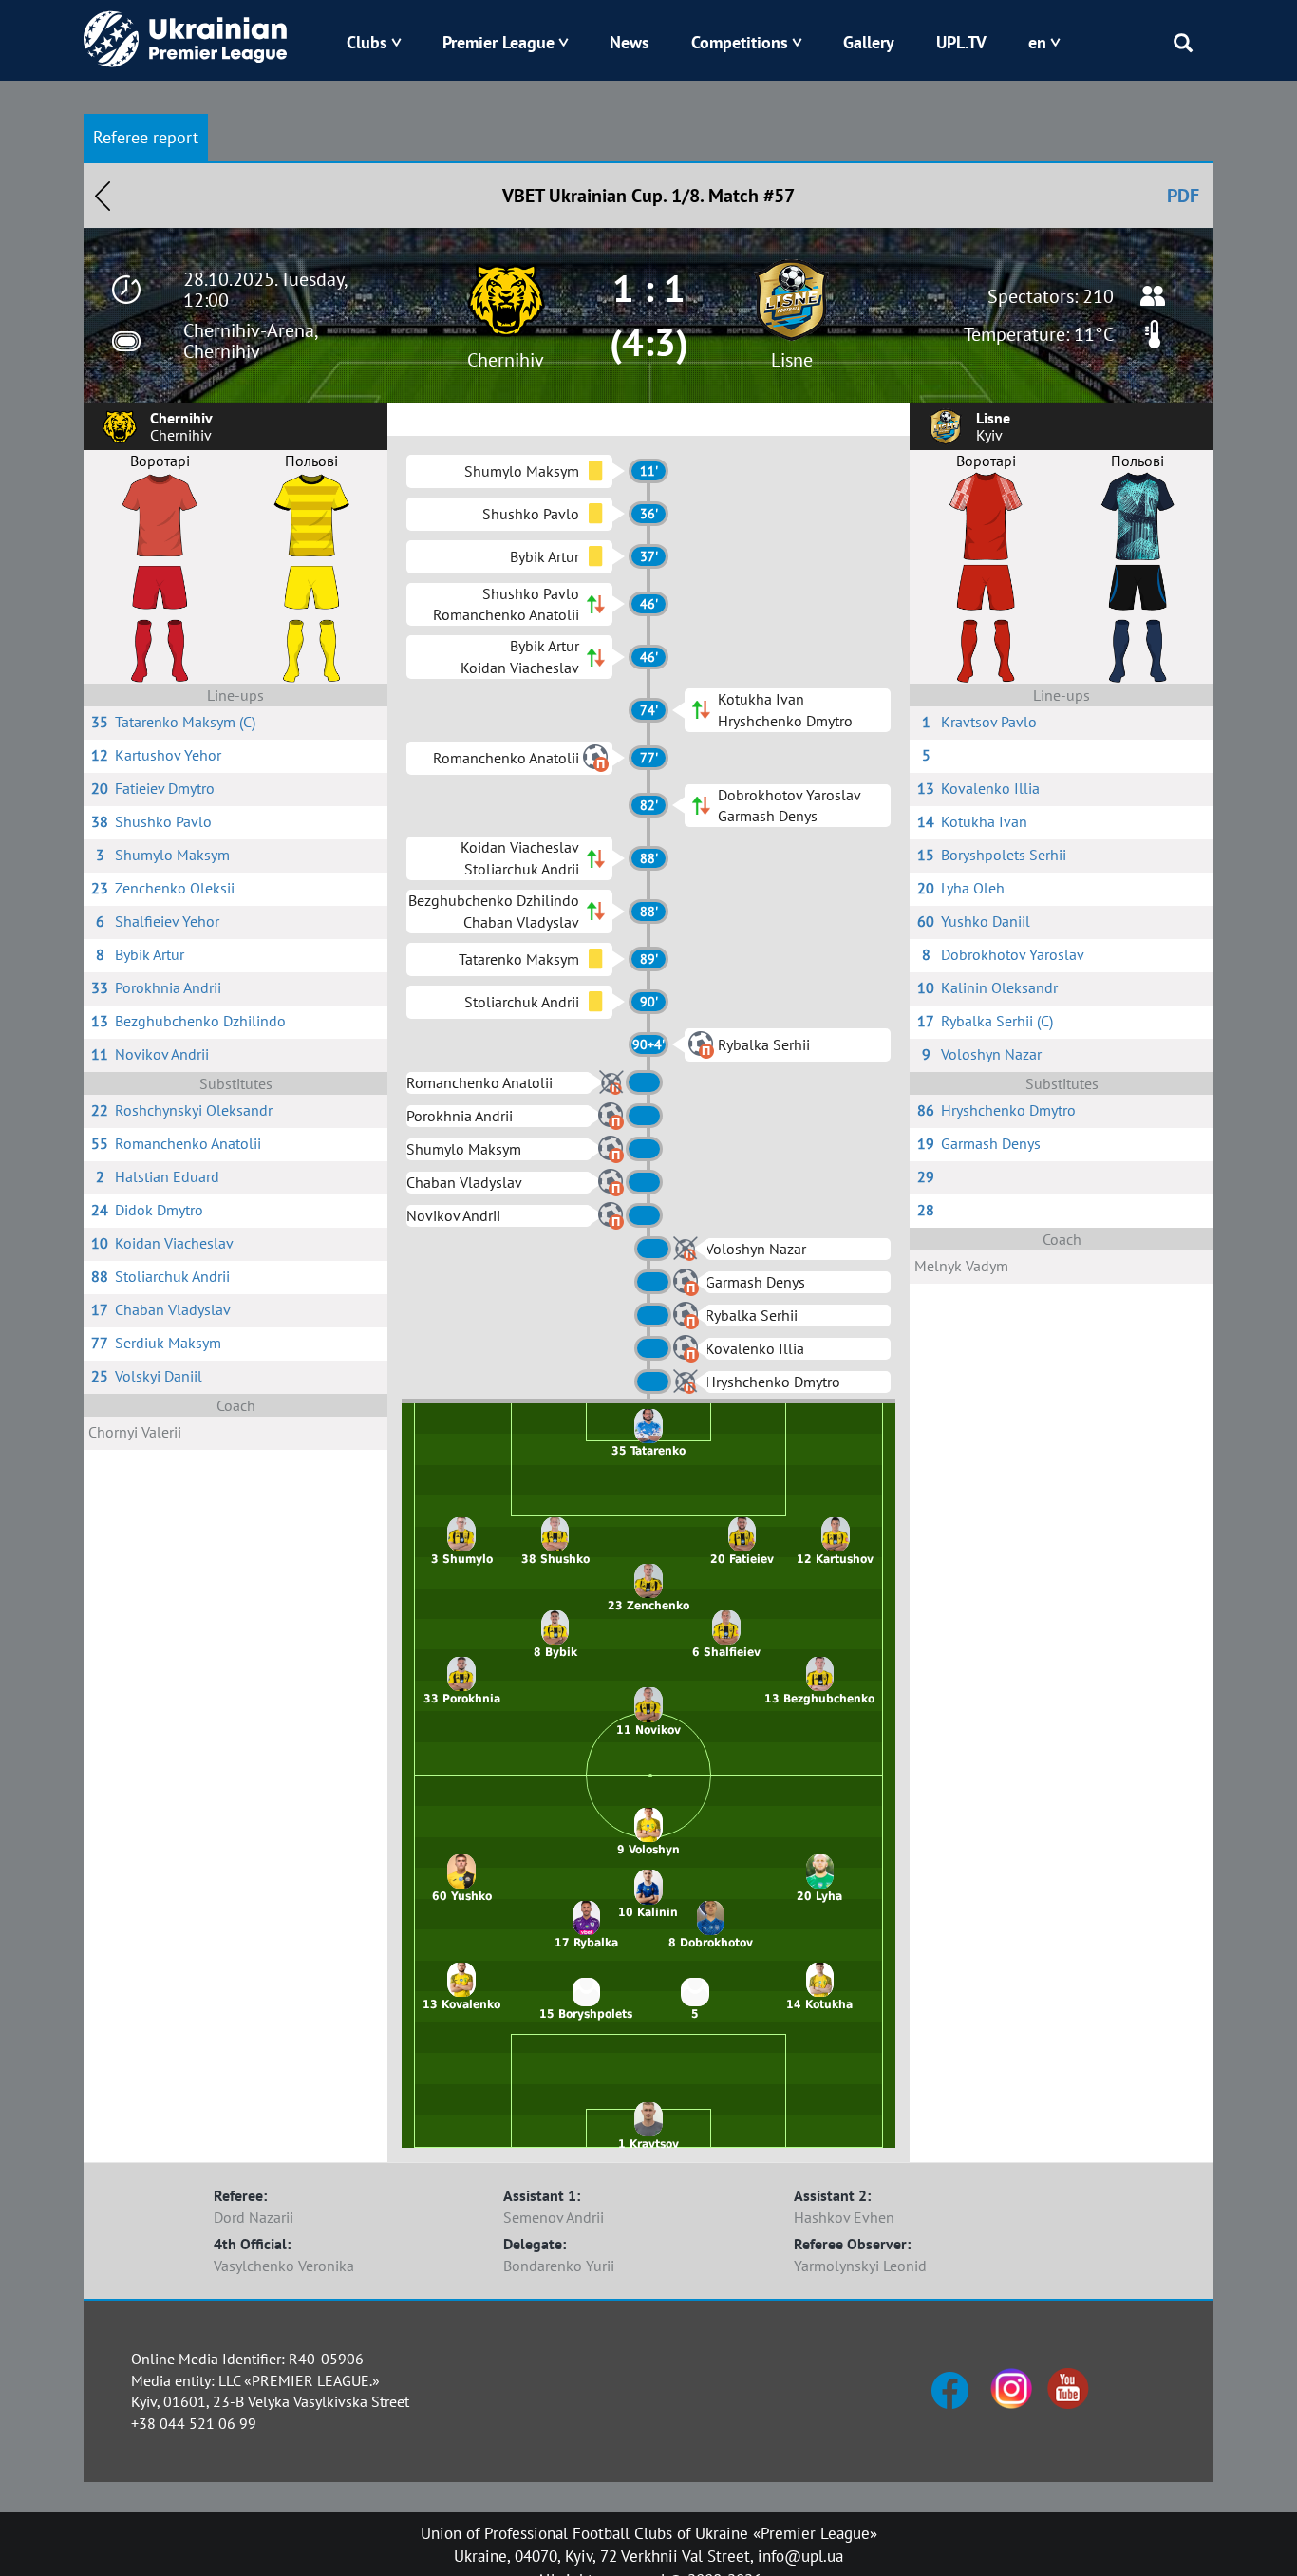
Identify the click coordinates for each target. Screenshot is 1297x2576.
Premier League (498, 42)
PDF (1183, 196)
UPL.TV (961, 42)
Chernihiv (506, 360)
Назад (103, 196)
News (630, 42)
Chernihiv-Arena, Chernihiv (250, 341)
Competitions (740, 42)
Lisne (792, 360)
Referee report (146, 137)
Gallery (869, 42)
